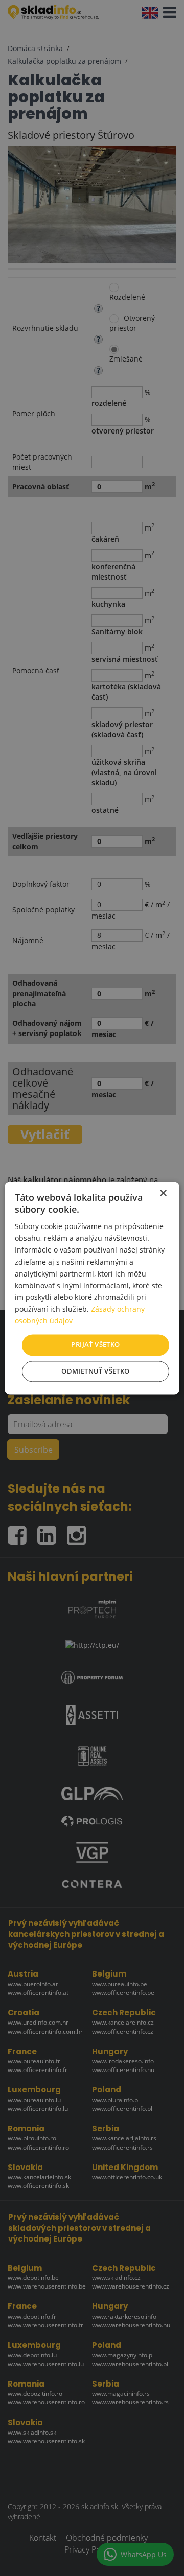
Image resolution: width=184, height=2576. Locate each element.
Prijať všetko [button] (95, 1345)
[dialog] (92, 1288)
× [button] (163, 1194)
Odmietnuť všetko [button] (95, 1371)
